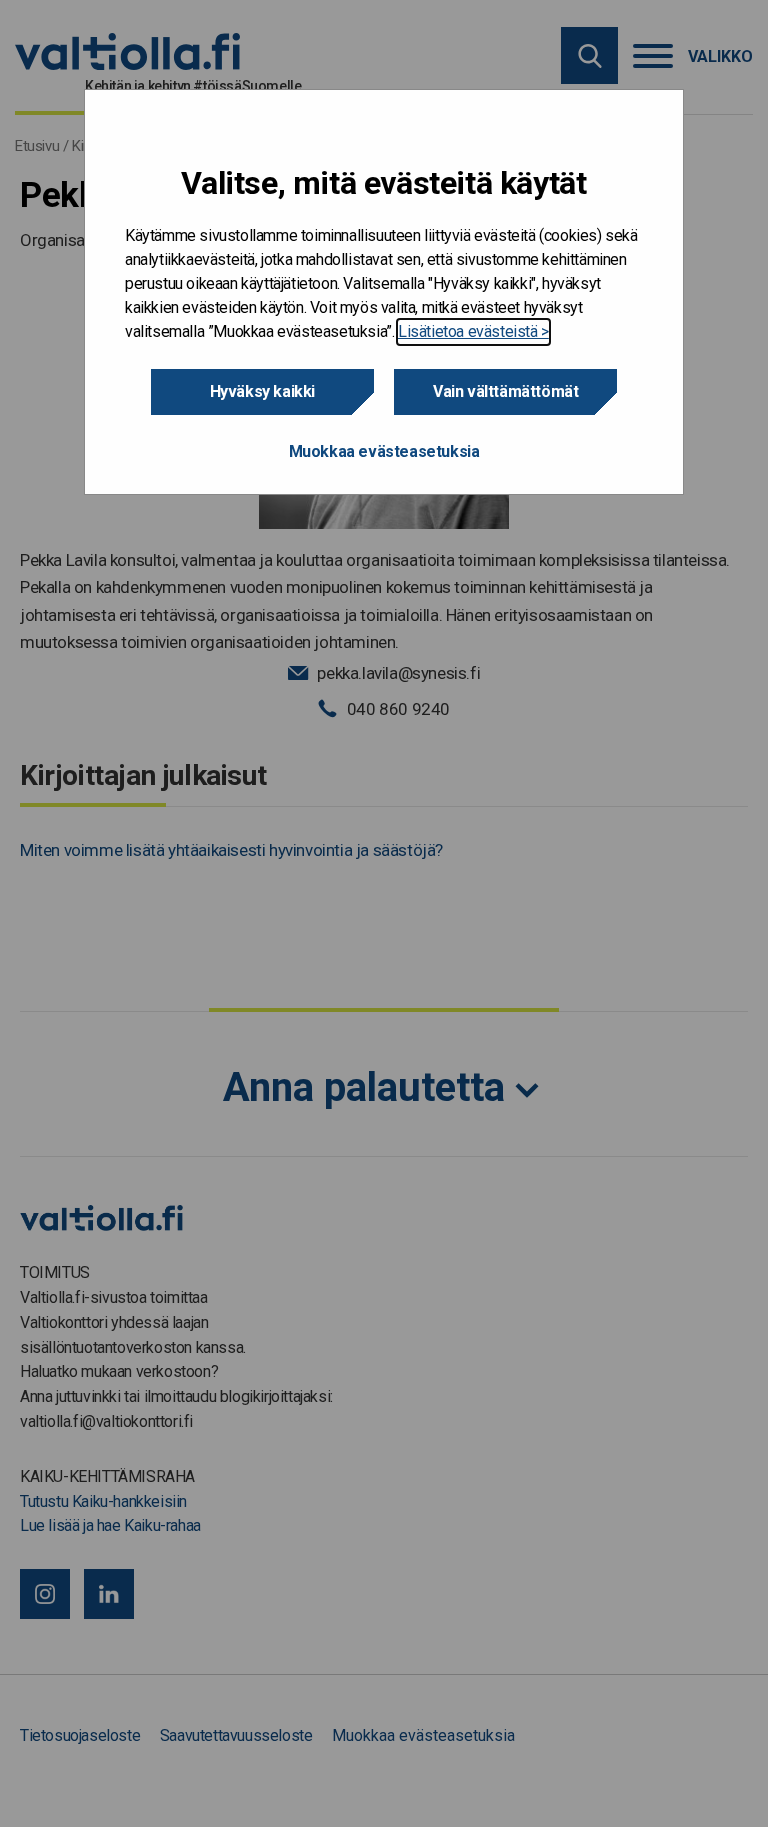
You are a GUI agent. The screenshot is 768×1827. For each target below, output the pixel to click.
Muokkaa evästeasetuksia (384, 451)
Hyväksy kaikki (262, 391)
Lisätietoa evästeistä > (473, 331)
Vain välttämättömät (505, 391)
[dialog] (384, 292)
